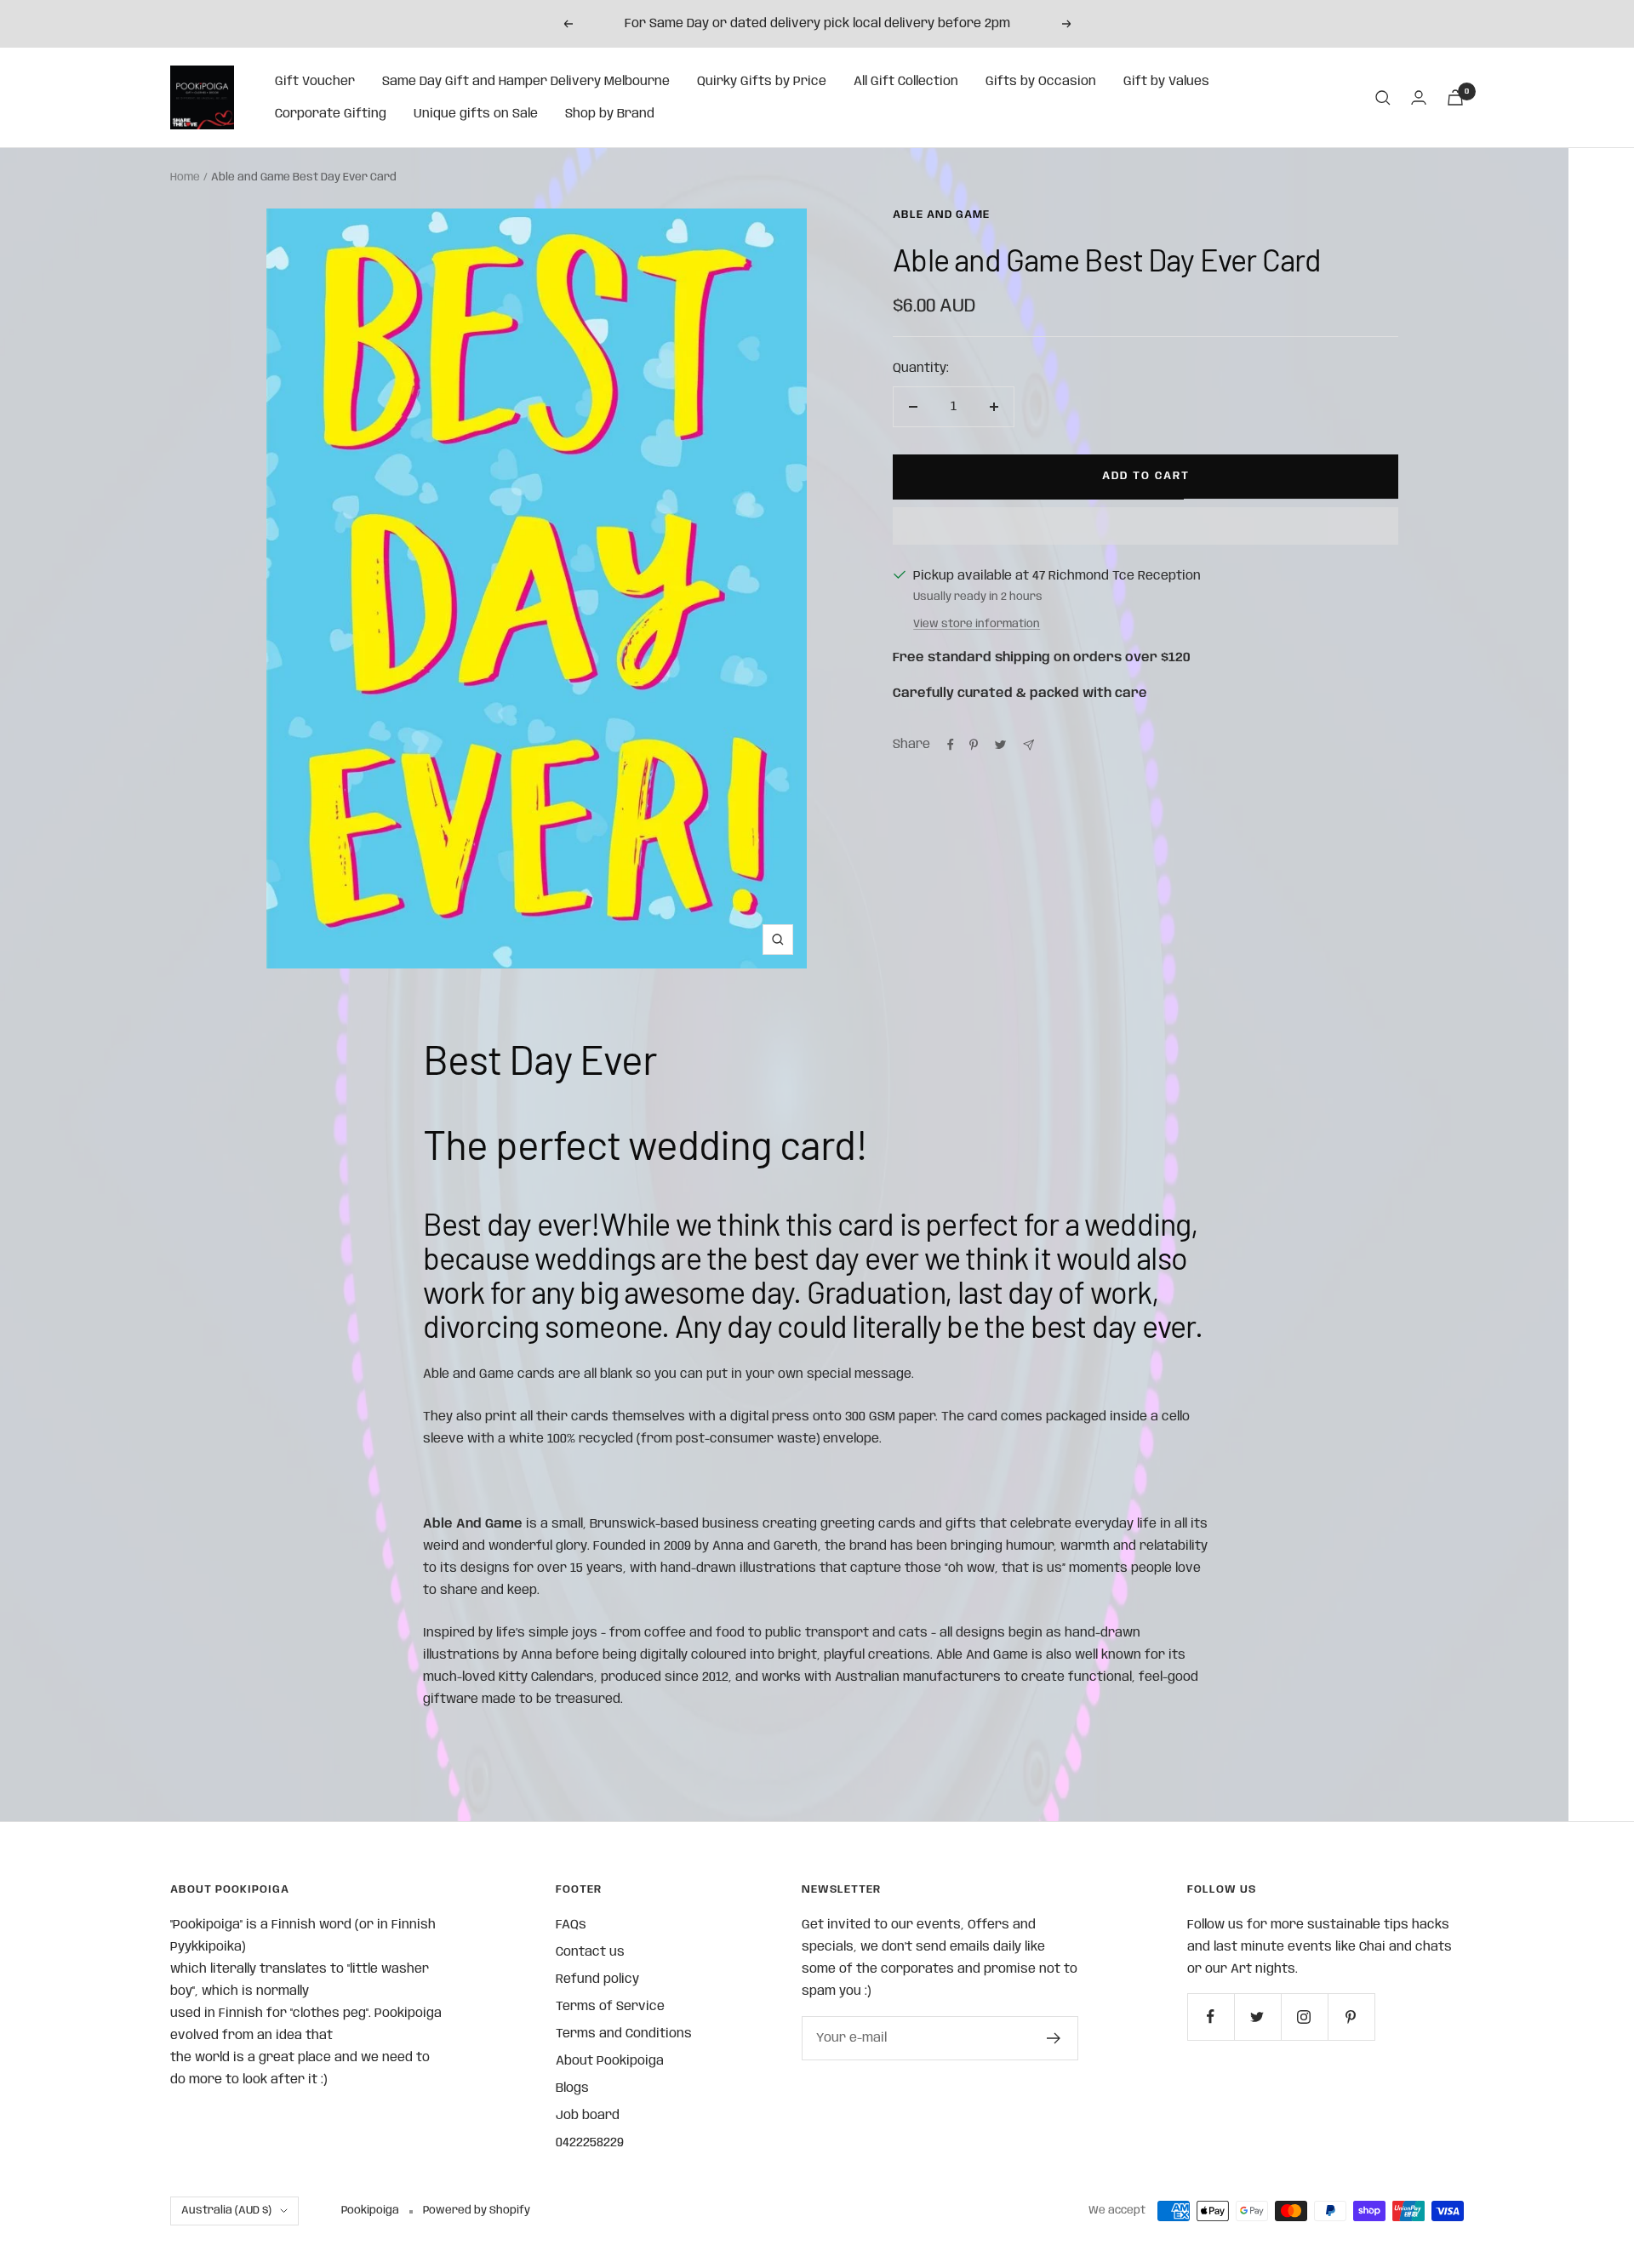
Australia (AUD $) (226, 2211)
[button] (1146, 526)
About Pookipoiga (610, 2061)
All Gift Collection (906, 82)
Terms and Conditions (624, 2034)
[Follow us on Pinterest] (1351, 2017)
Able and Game (941, 215)
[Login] (1419, 97)
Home (185, 177)
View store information (977, 624)
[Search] (1383, 98)
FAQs (571, 1925)
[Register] (1054, 2038)
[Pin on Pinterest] (974, 745)
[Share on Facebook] (951, 745)
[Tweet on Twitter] (1000, 745)
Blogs (572, 2088)
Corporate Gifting (331, 114)
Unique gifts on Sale (476, 114)
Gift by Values (1166, 82)
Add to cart (1146, 476)
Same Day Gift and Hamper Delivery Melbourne (526, 82)
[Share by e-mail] (1028, 745)
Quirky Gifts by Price (762, 82)
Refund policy (597, 1980)
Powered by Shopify (477, 2211)
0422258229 (590, 2143)
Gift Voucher (315, 82)
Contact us (590, 1952)
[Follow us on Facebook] (1211, 2017)
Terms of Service (610, 2007)
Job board (588, 2116)
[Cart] (1455, 97)
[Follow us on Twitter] (1257, 2017)
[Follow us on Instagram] (1304, 2017)
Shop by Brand (610, 114)
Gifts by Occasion (1041, 82)
